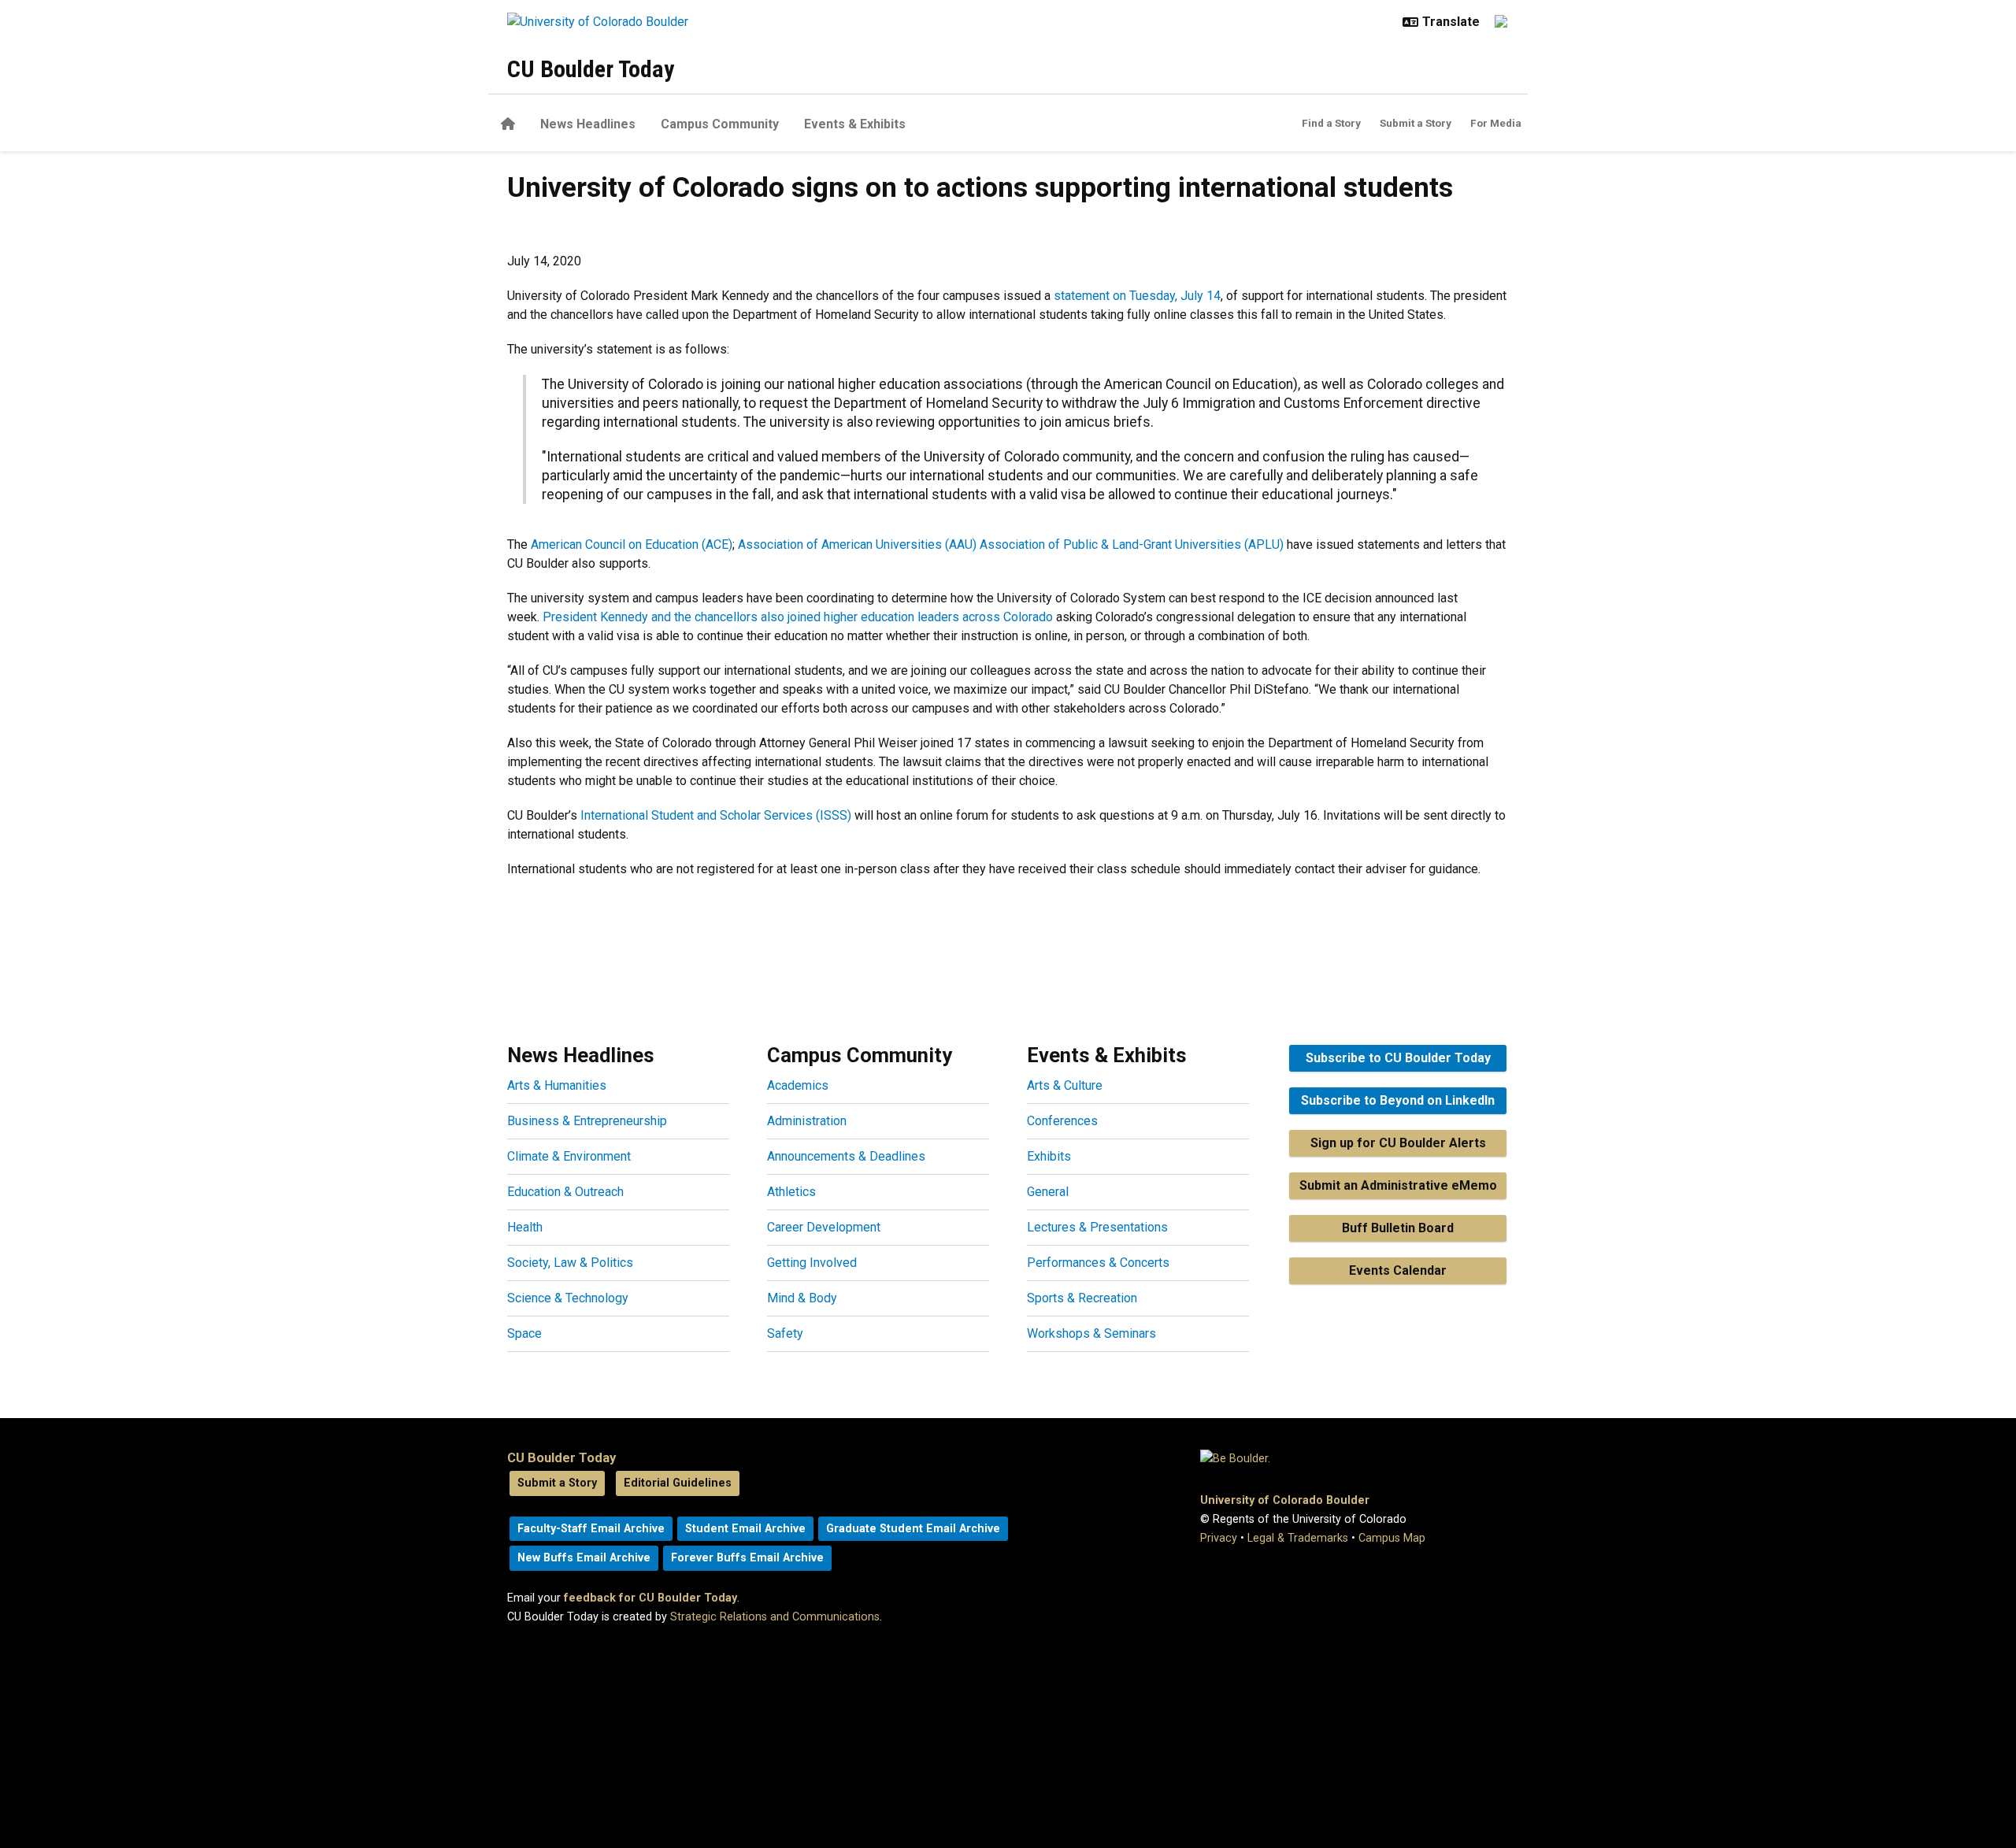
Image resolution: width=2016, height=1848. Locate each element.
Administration (807, 1121)
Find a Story (1331, 123)
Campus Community (720, 124)
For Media (1496, 123)
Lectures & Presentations (1097, 1227)
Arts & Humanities (557, 1085)
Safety (785, 1333)
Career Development (824, 1227)
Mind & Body (802, 1298)
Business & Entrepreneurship (587, 1121)
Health (525, 1227)
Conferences (1062, 1121)
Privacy (1219, 1538)
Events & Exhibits (855, 124)
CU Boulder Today (591, 69)
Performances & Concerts (1098, 1263)
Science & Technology (568, 1298)
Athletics (791, 1192)
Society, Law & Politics (570, 1263)
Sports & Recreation (1082, 1298)
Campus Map (1392, 1538)
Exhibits (1049, 1156)
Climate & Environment (569, 1156)
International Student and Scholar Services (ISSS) (716, 815)
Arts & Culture (1065, 1085)
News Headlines (588, 124)
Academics (798, 1085)
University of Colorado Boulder (1285, 1500)
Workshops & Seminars (1091, 1333)
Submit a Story (1416, 123)
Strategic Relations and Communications (775, 1617)
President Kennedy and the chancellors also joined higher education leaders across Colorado (798, 617)
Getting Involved (812, 1263)
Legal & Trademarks (1298, 1538)
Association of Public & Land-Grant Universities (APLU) (1130, 544)
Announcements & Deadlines (846, 1156)
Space (524, 1333)
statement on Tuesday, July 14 (1137, 296)
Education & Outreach (565, 1192)
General (1048, 1192)
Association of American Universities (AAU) (856, 544)
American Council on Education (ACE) (632, 544)
